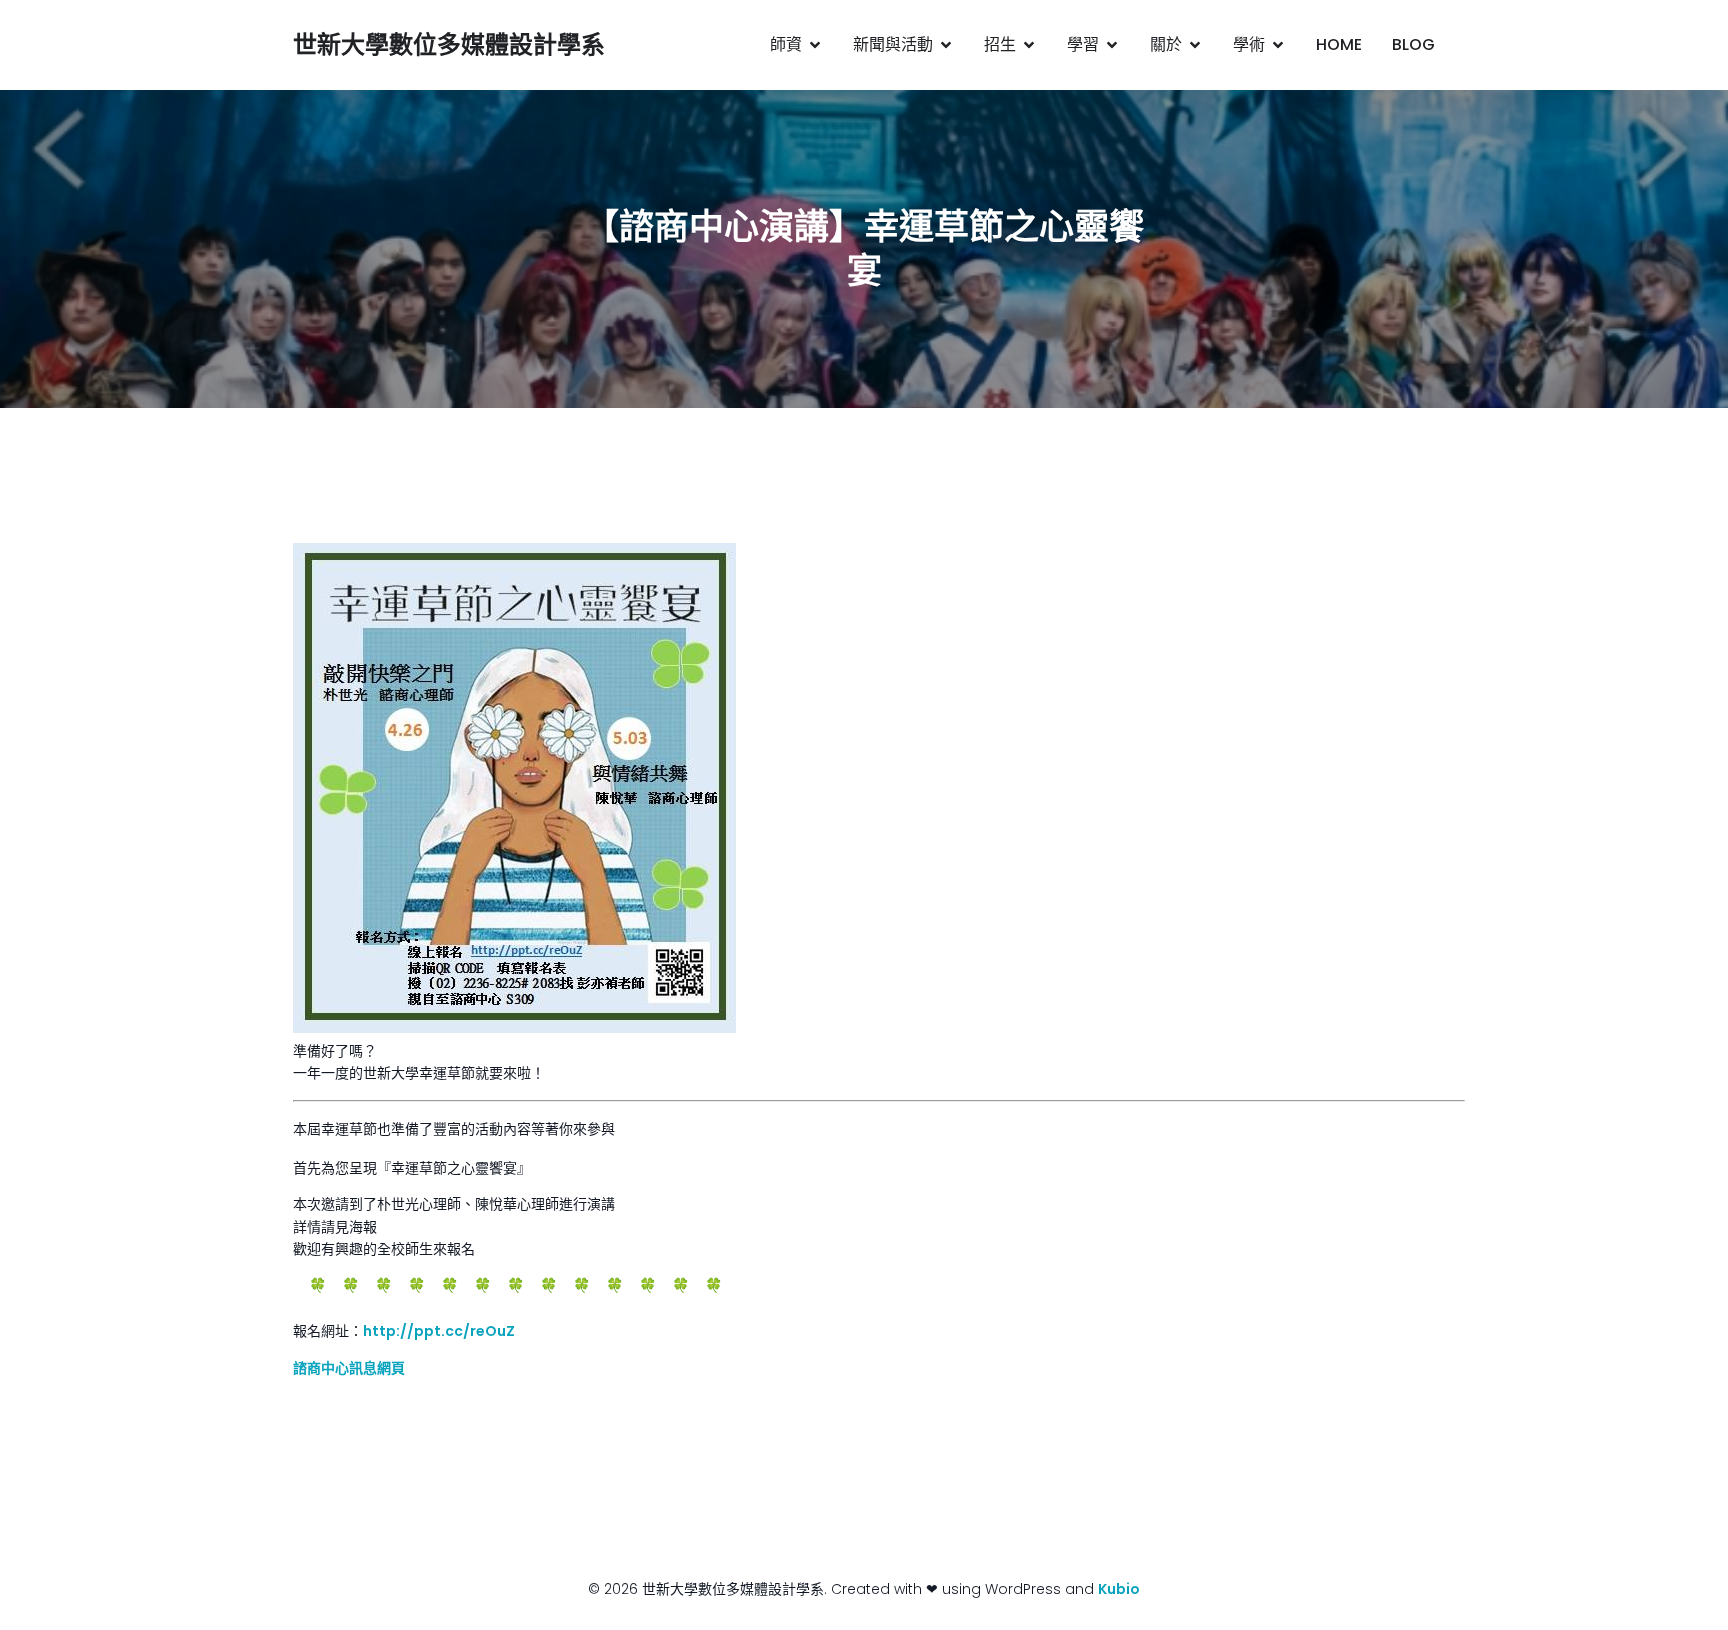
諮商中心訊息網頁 (349, 1368)
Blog (1413, 44)
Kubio (1119, 1589)
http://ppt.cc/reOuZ (439, 1331)
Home (1339, 44)
